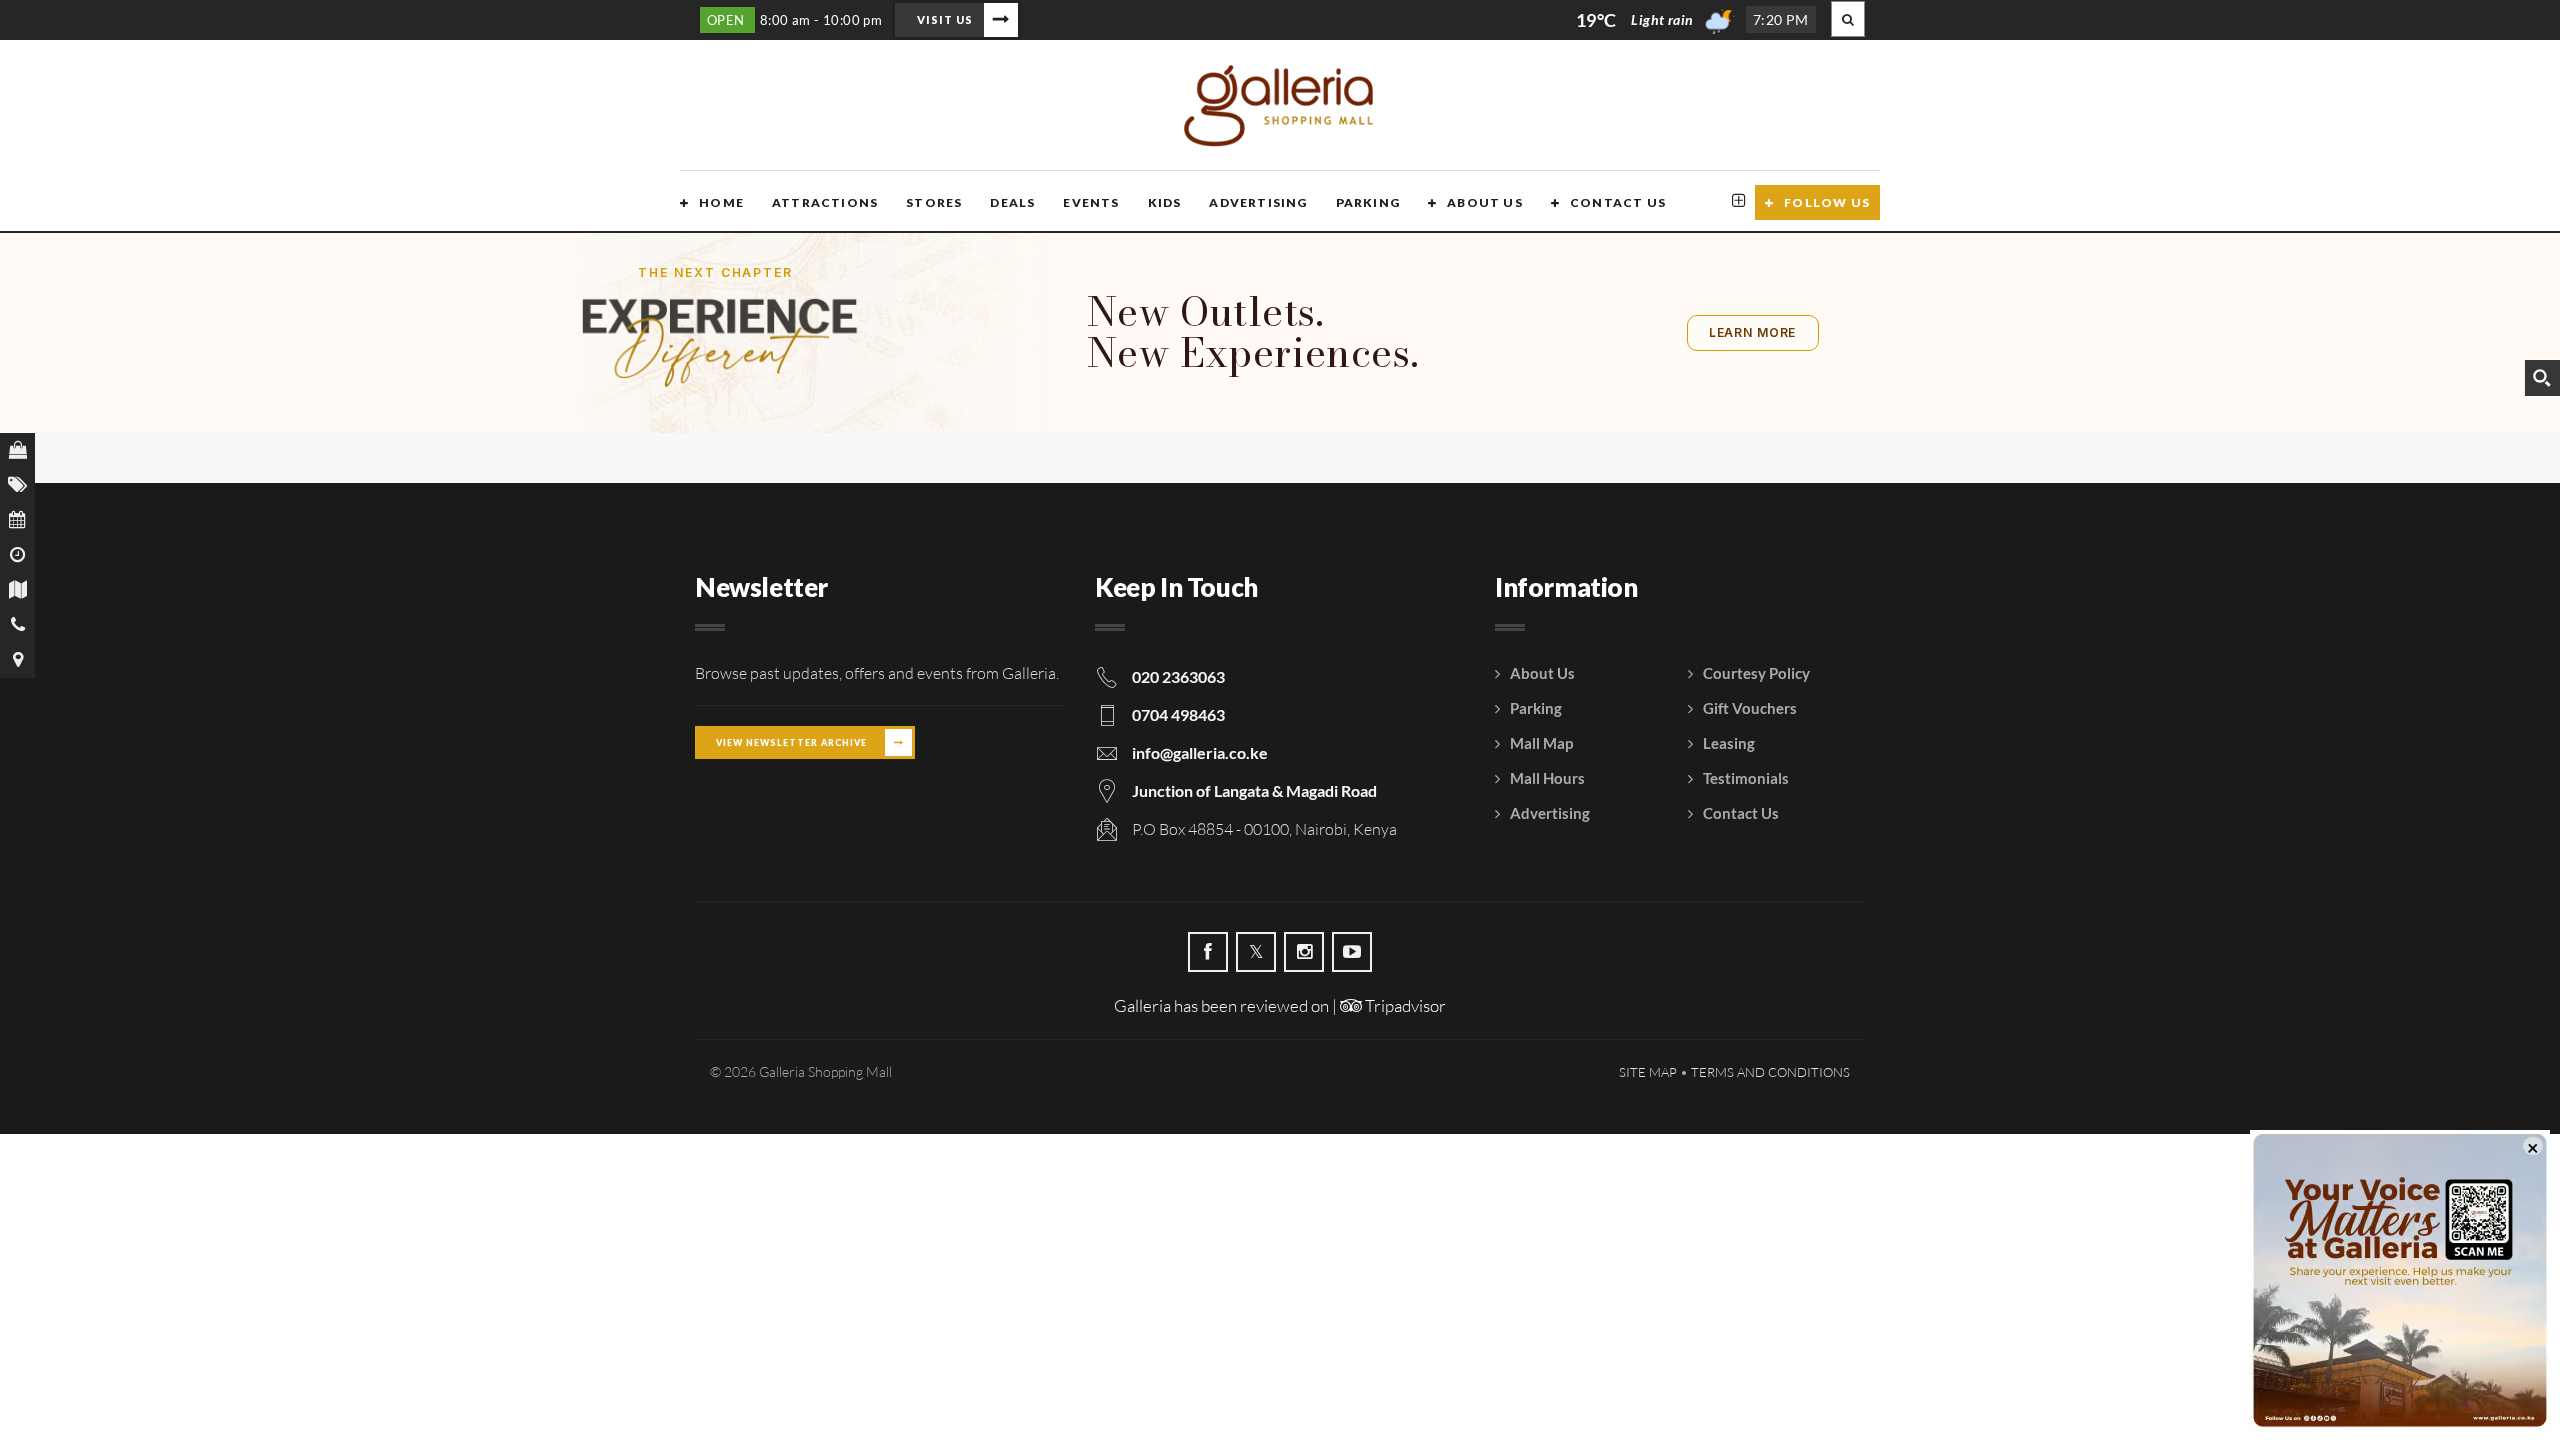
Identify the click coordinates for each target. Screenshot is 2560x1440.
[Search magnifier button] (2542, 378)
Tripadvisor (1404, 1005)
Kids (1165, 202)
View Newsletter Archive (791, 742)
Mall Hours (1547, 778)
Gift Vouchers (1750, 708)
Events (1091, 202)
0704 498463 (1178, 714)
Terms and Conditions (1770, 1072)
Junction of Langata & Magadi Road (1254, 790)
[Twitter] (1256, 952)
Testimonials (1746, 778)
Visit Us (945, 19)
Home (721, 202)
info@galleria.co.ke (1200, 752)
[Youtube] (1352, 952)
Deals (1012, 202)
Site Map (1648, 1072)
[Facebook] (1208, 952)
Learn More (1752, 332)
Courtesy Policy (1756, 673)
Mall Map (1541, 743)
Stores (934, 202)
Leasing (1729, 743)
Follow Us (1827, 202)
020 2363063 (1178, 676)
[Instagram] (1304, 952)
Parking (1368, 202)
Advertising (1258, 202)
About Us (1485, 202)
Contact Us (1618, 202)
